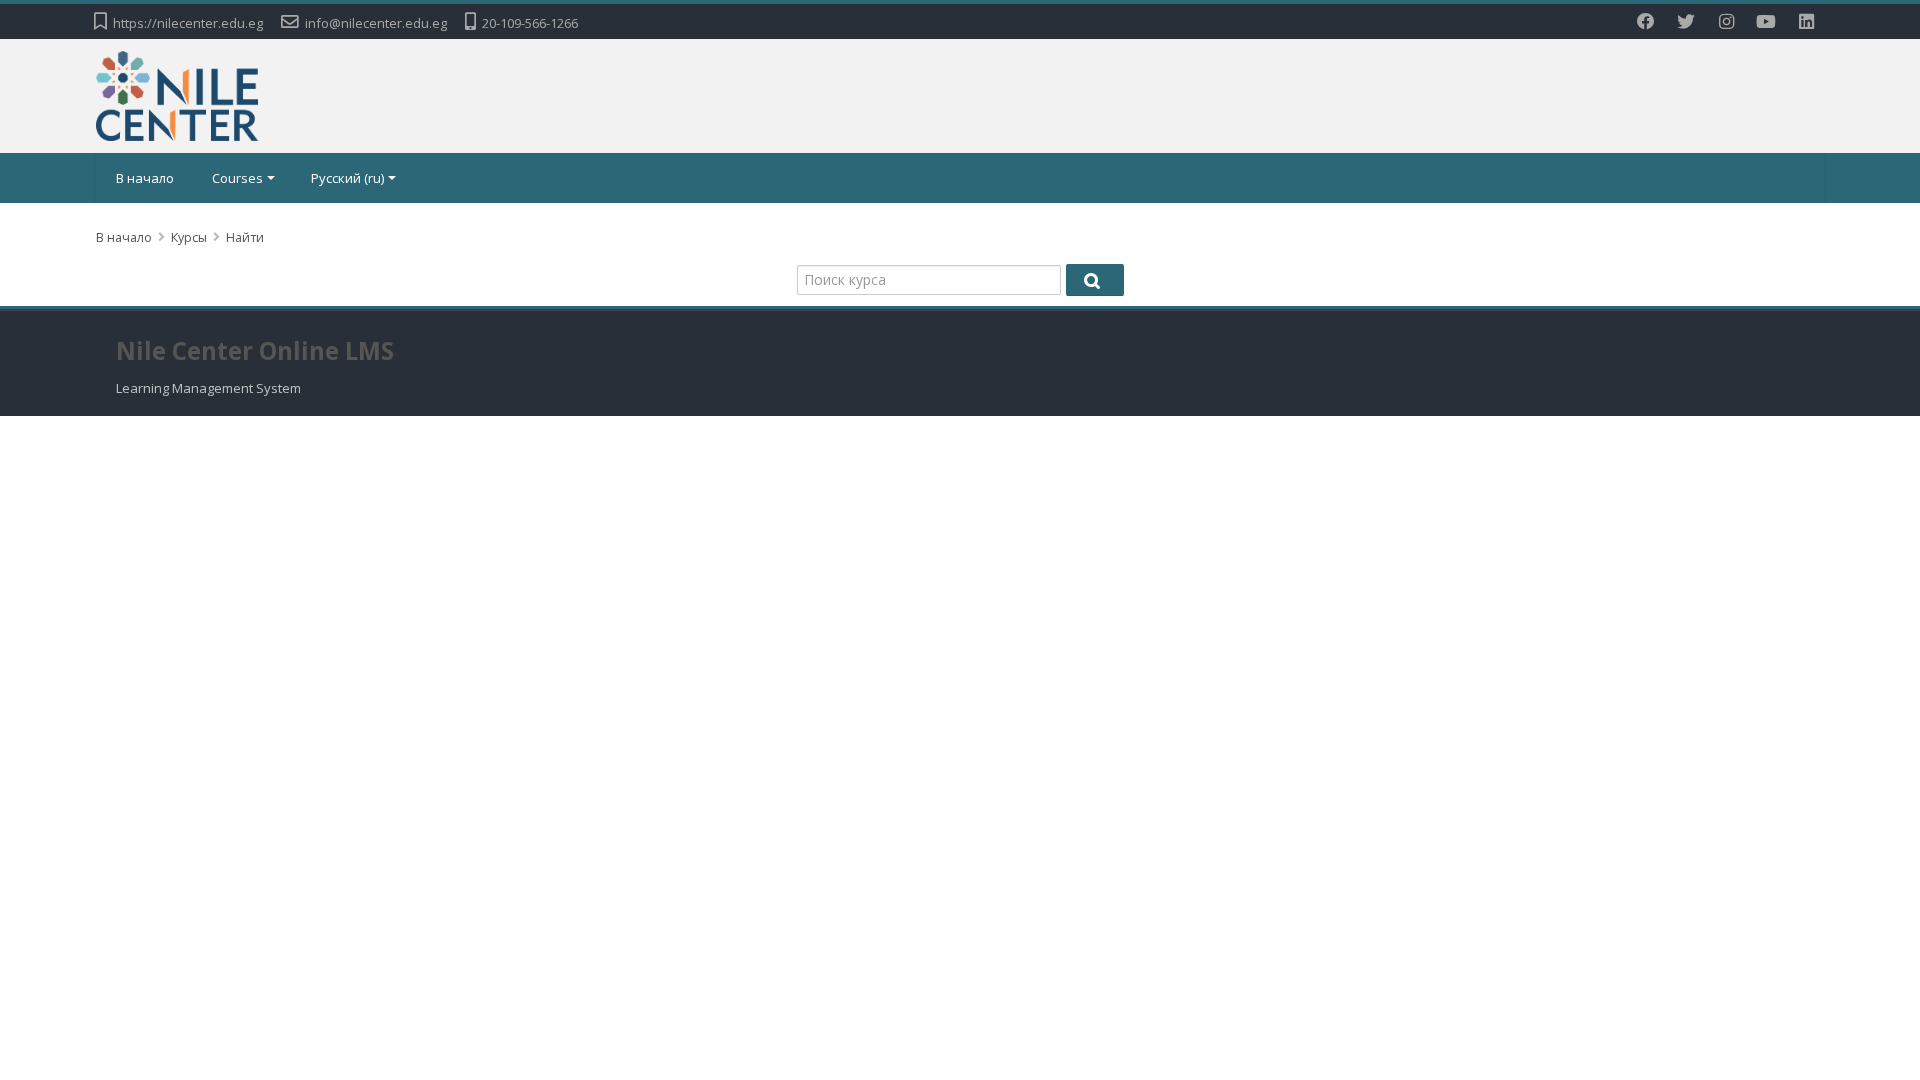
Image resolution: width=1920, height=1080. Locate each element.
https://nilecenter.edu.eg (188, 23)
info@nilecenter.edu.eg (376, 23)
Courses (237, 178)
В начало (145, 178)
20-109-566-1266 (530, 23)
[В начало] (177, 94)
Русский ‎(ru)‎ (347, 178)
